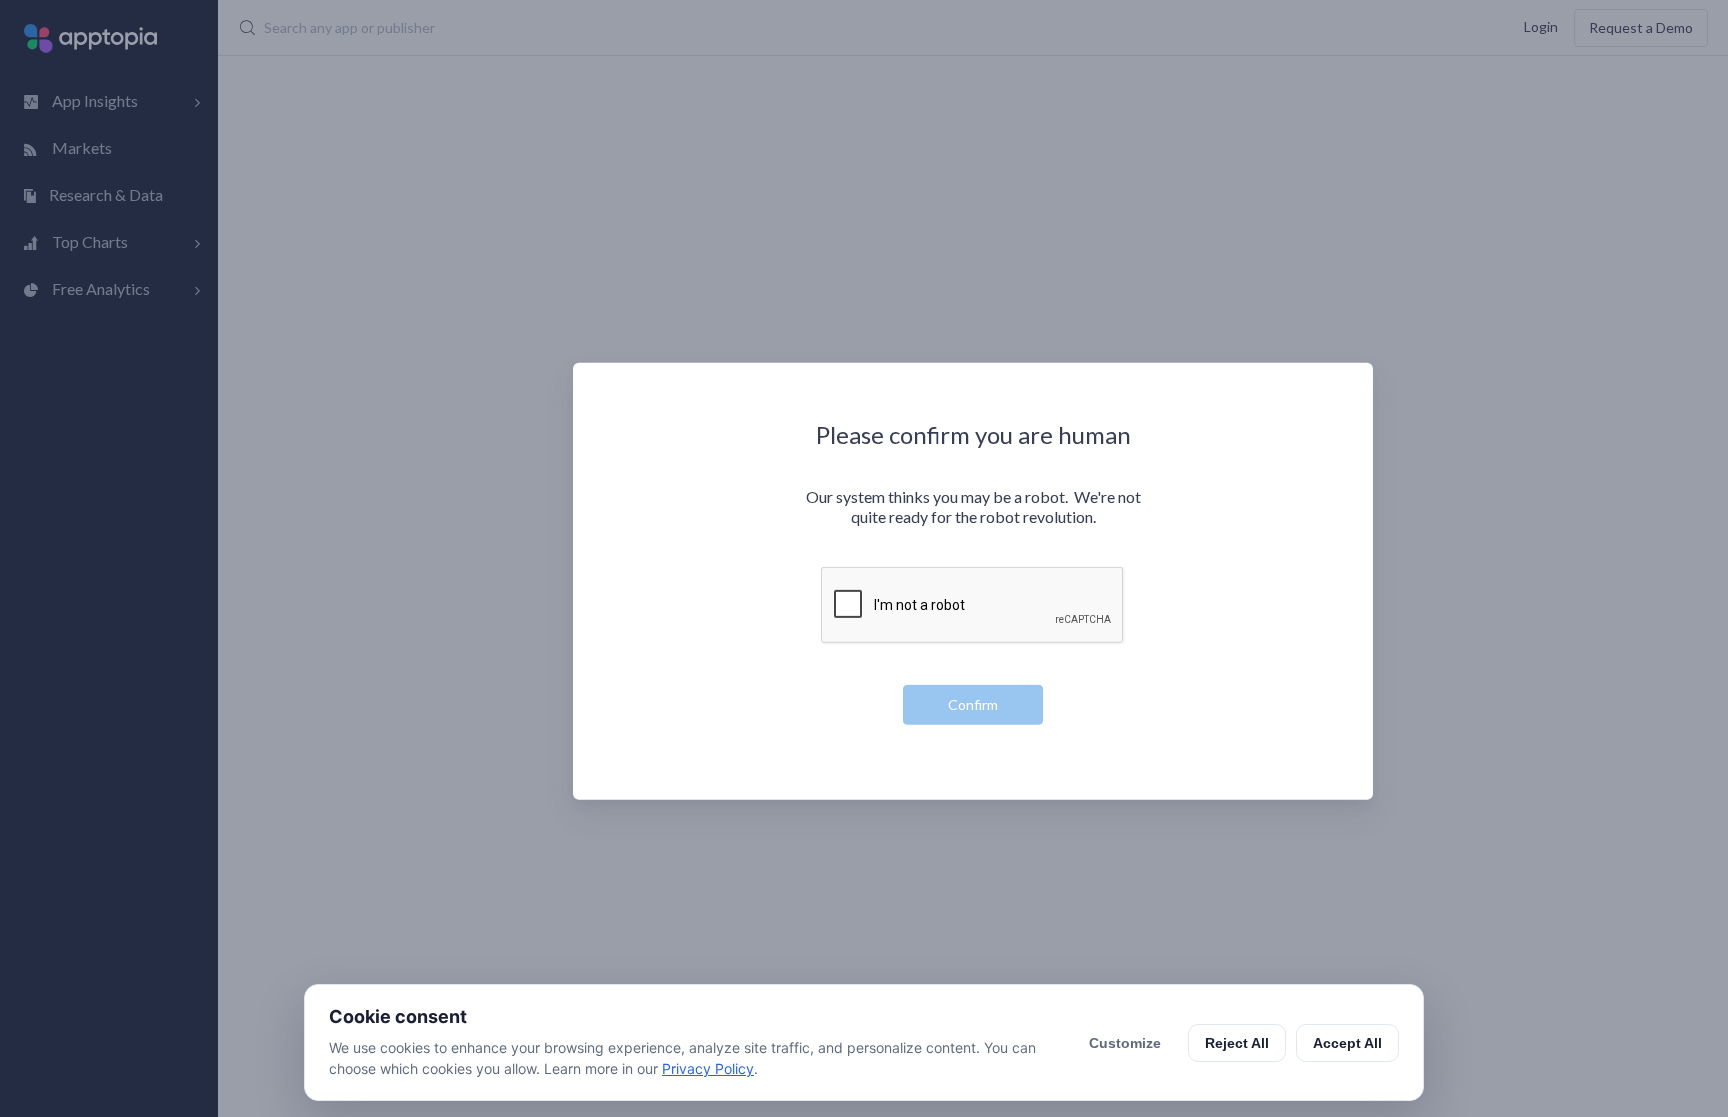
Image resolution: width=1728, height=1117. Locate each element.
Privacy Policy (708, 1068)
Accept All (1347, 1043)
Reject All (1237, 1043)
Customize (1125, 1043)
